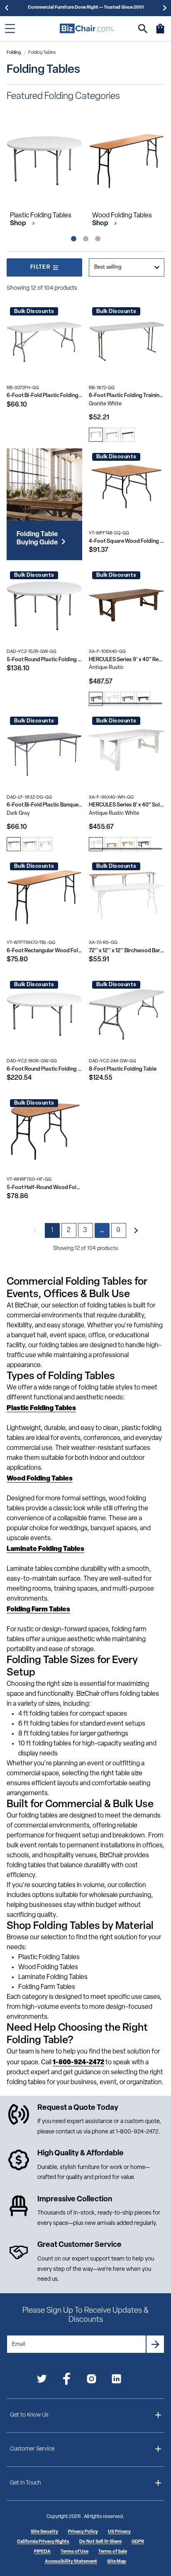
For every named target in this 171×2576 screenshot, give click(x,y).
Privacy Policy (83, 2532)
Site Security (44, 2532)
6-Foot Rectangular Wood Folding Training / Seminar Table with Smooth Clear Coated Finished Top (44, 951)
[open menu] (10, 29)
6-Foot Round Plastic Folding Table (44, 1069)
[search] (143, 29)
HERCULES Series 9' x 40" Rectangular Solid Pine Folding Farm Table (127, 660)
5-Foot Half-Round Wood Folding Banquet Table (44, 1188)
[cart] (160, 33)
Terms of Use (75, 2552)
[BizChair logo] (87, 28)
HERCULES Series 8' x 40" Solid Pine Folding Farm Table (127, 805)
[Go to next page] (136, 1230)
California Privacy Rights (43, 2542)
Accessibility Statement (71, 2562)
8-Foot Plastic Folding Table (123, 1069)
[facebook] (67, 2380)
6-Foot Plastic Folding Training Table (127, 396)
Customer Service (32, 2449)
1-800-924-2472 (137, 2132)
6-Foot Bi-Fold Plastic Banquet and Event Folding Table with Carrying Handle (44, 805)
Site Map (117, 2562)
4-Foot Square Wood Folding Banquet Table (127, 541)
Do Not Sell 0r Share (100, 2542)
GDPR (138, 2542)
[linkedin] (116, 2380)
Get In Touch (25, 2483)
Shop (19, 224)
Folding (14, 53)
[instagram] (92, 2380)
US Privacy (119, 2532)
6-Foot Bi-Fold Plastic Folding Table (44, 396)
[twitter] (42, 2380)
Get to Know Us (29, 2415)
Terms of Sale (113, 2552)
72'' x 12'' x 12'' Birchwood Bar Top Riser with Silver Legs (127, 951)
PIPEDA (42, 2552)
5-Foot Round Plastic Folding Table (44, 660)
